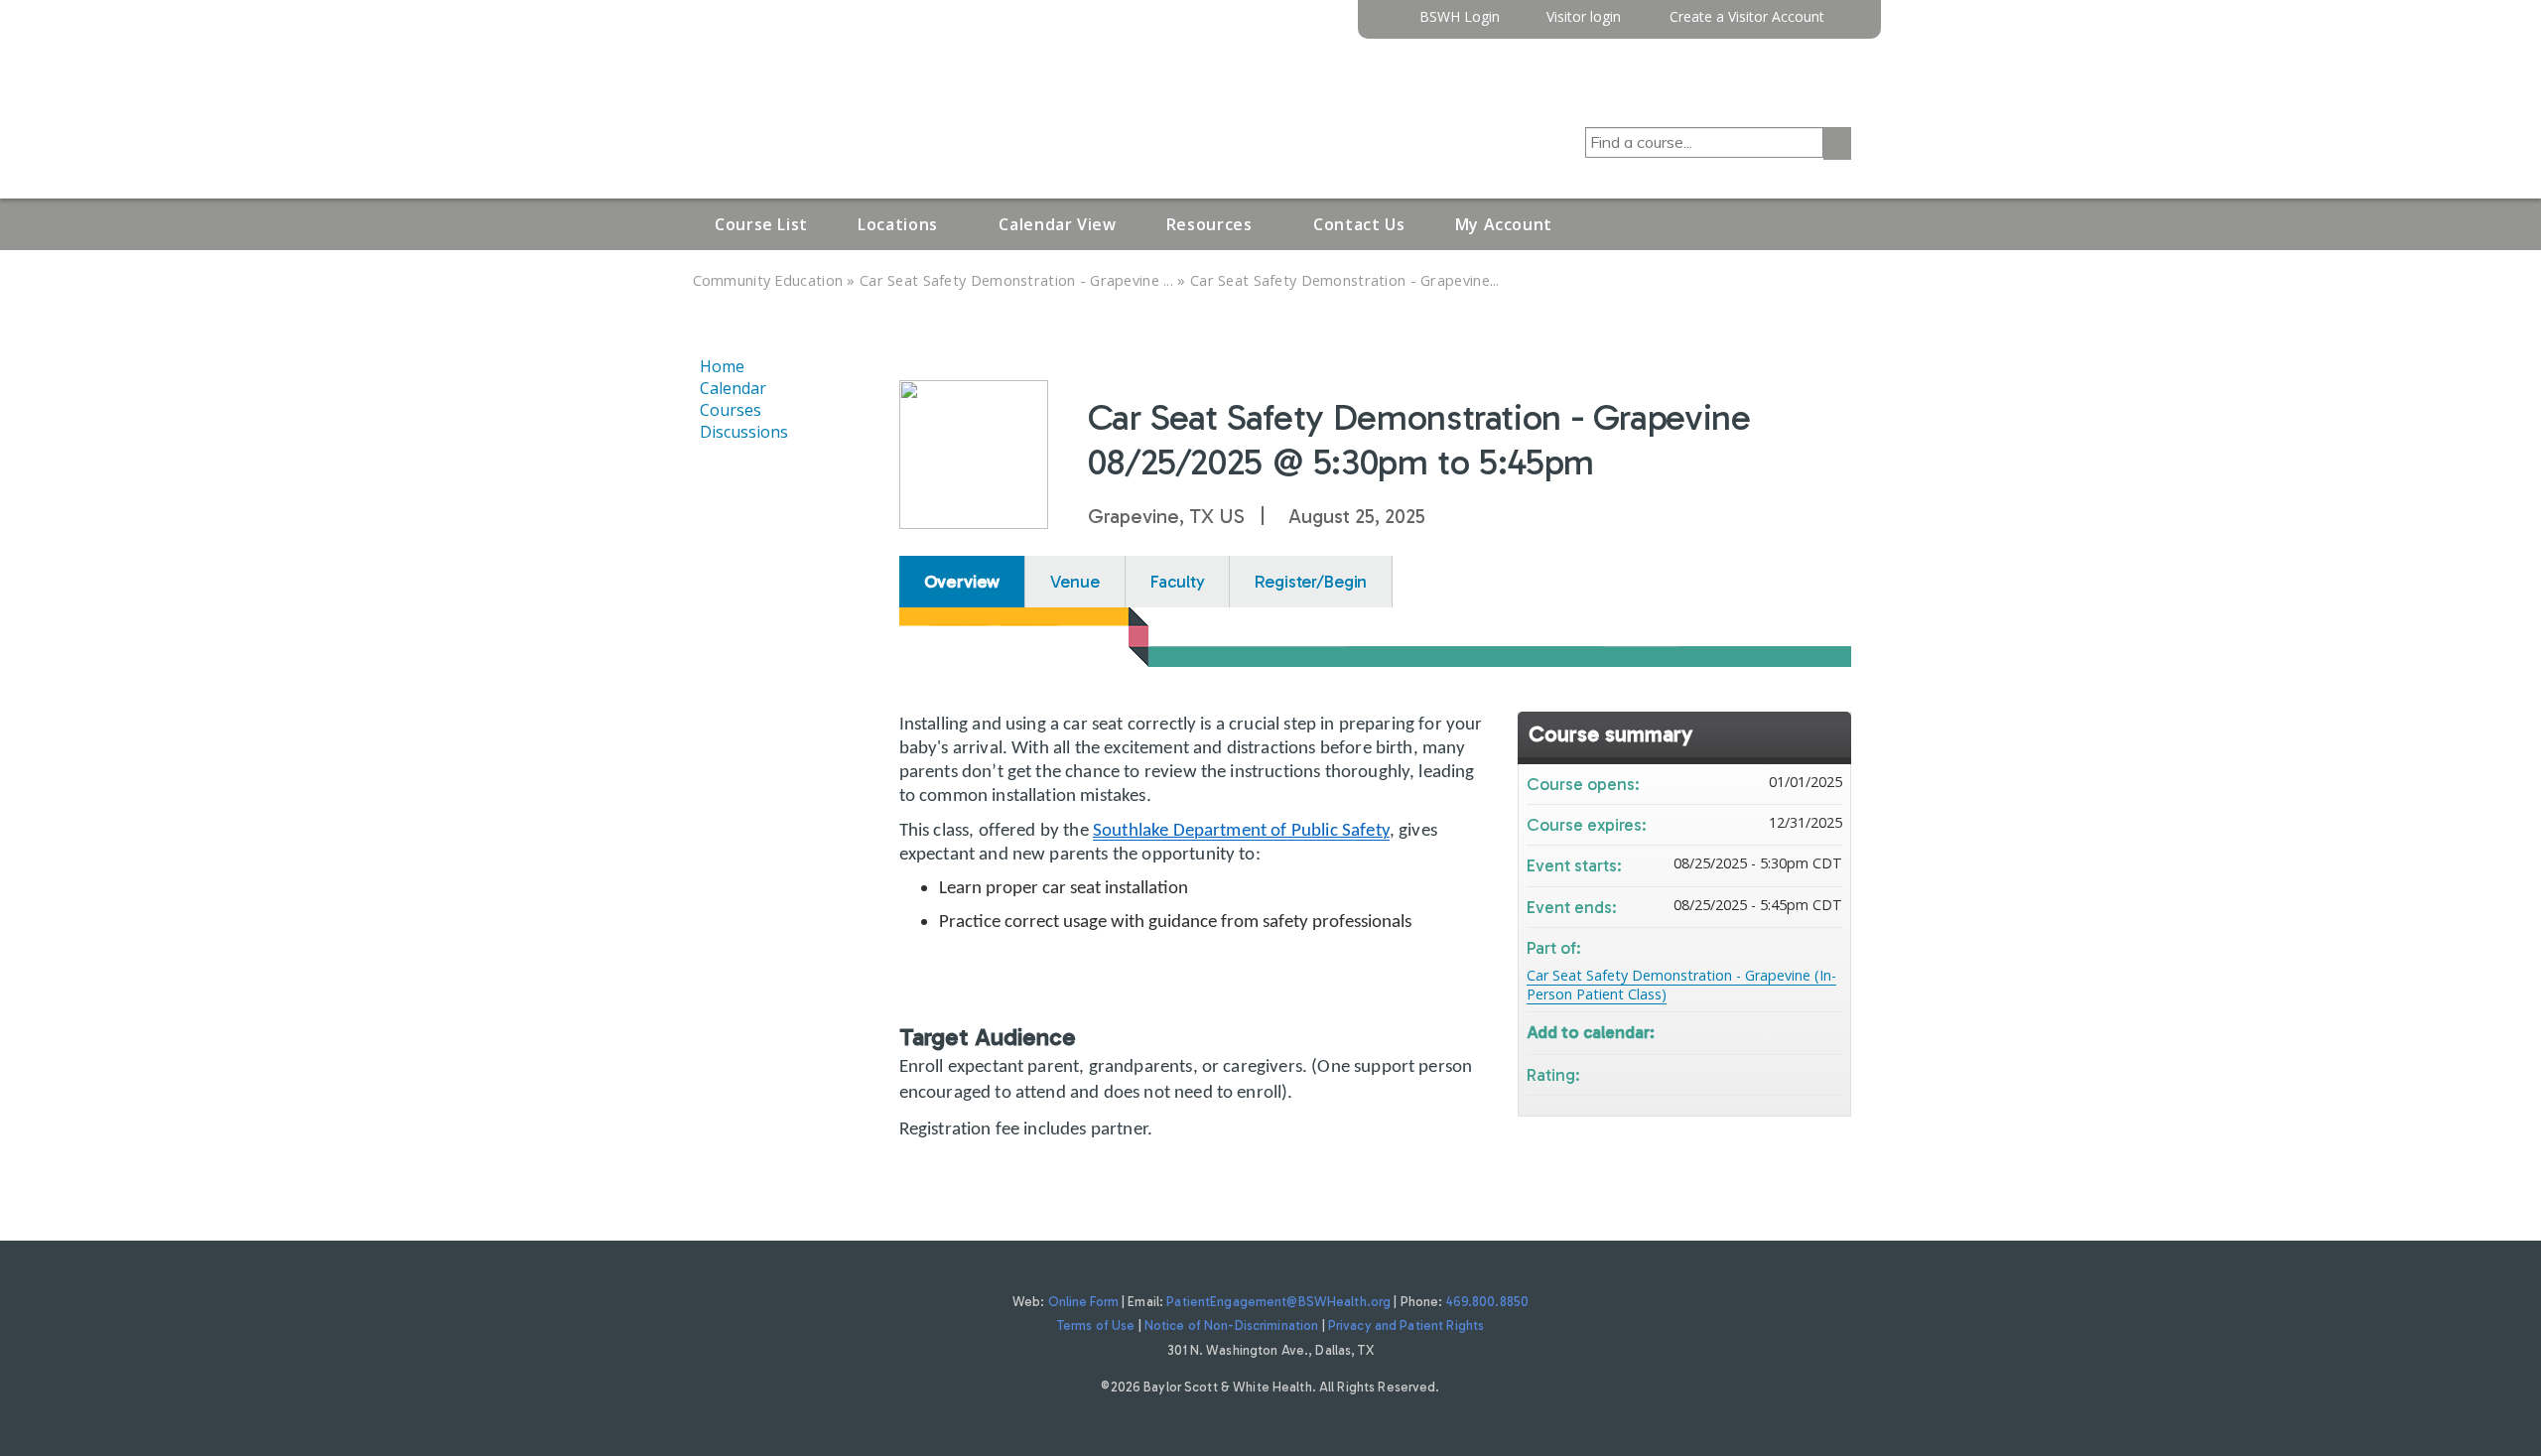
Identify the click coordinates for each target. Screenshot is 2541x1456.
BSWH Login (1460, 17)
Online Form (1083, 1302)
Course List (761, 224)
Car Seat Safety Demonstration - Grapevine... (1345, 280)
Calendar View (1057, 224)
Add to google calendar (1749, 1031)
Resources (1209, 224)
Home (722, 366)
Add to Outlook (1826, 1031)
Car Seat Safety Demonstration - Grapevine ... (1016, 280)
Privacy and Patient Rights (1406, 1325)
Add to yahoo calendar (1775, 1031)
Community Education (768, 280)
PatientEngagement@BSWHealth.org (1278, 1302)
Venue (1074, 582)
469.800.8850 (1488, 1302)
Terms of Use (1096, 1325)
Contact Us (1359, 224)
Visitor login (1584, 17)
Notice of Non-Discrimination (1232, 1325)
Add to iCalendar (1801, 1030)
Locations (898, 224)
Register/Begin (1311, 582)
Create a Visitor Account (1747, 17)
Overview (962, 582)
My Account (1504, 224)
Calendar (733, 388)
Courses (731, 410)
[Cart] (1845, 24)
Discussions (744, 432)
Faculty (1178, 582)
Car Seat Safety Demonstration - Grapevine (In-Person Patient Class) (1681, 985)
